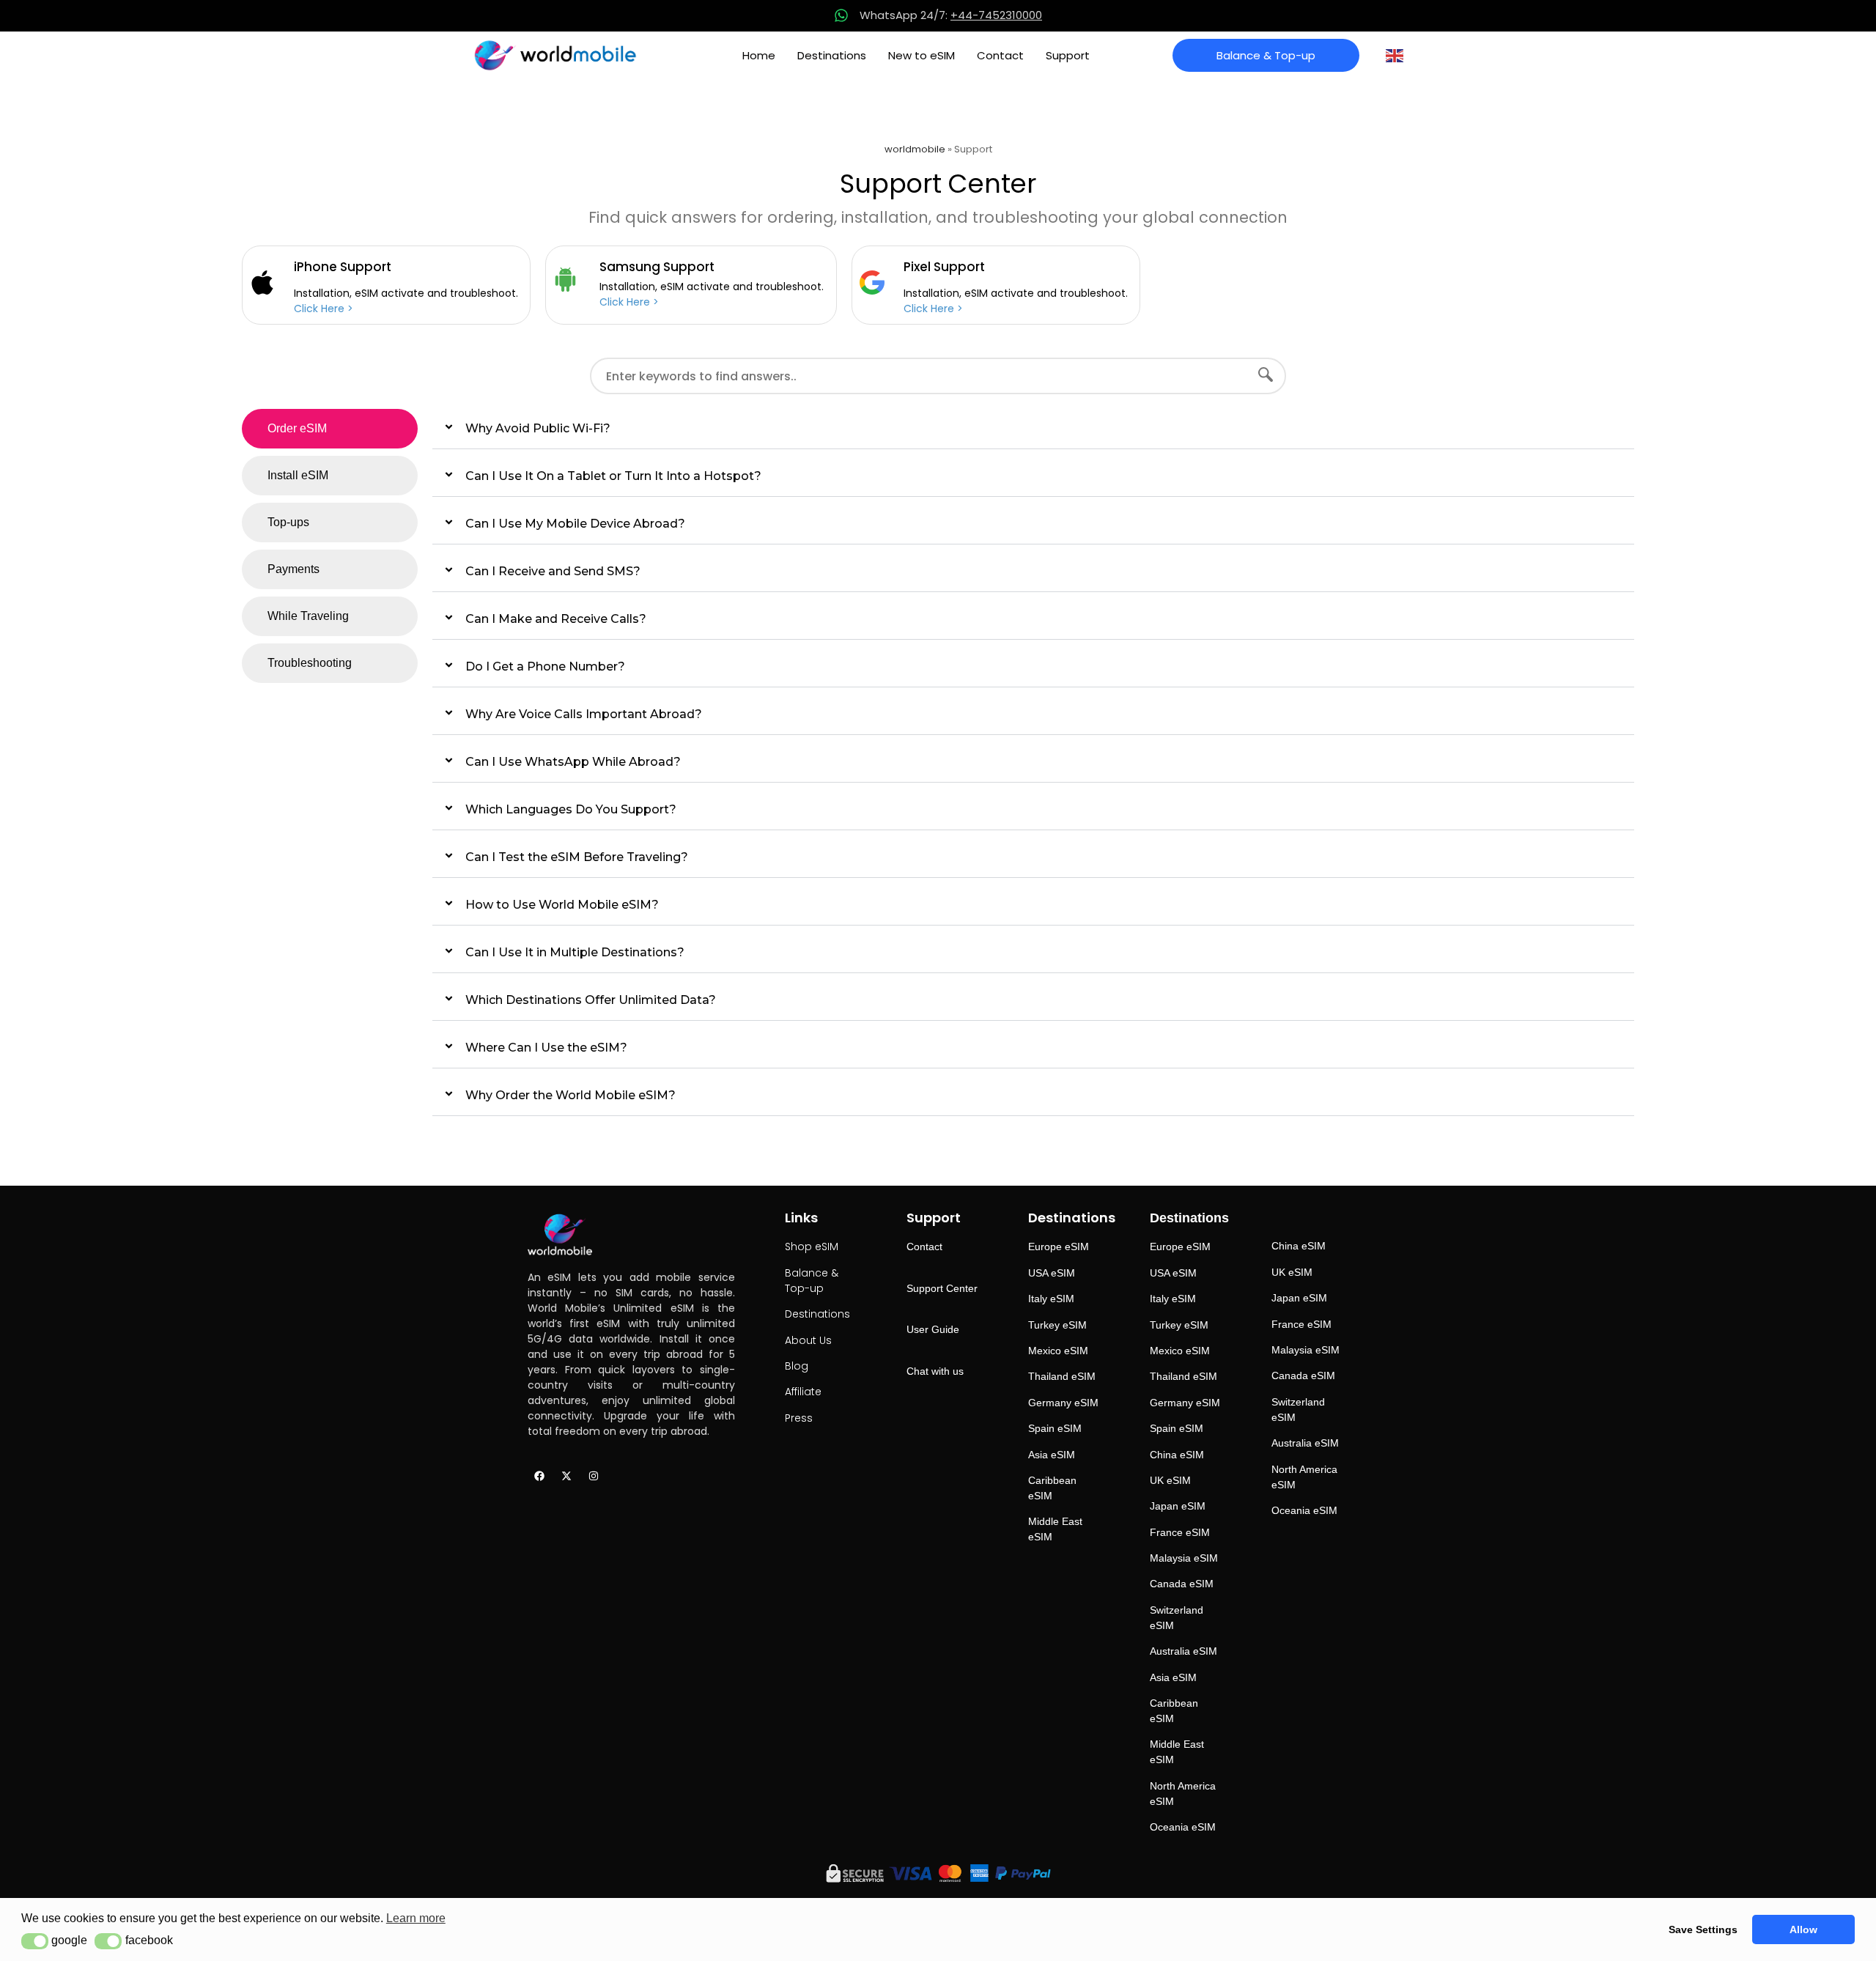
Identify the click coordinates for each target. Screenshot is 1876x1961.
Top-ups (288, 522)
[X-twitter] (566, 1476)
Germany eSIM (1063, 1403)
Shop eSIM (812, 1247)
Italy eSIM (1051, 1299)
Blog (797, 1366)
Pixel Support (944, 267)
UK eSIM (1170, 1480)
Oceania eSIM (1183, 1827)
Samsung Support (657, 267)
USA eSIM (1052, 1273)
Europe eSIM (1059, 1247)
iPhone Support (343, 267)
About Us (808, 1340)
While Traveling (308, 616)
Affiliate (803, 1392)
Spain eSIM (1055, 1428)
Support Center (942, 1288)
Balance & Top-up (812, 1281)
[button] (35, 1941)
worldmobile (915, 149)
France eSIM (1180, 1532)
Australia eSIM (1183, 1651)
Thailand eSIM (1062, 1376)
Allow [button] (1803, 1929)
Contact (1000, 55)
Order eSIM (297, 428)
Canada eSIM (1182, 1584)
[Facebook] (539, 1476)
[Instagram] (594, 1476)
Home (759, 55)
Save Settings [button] (1703, 1929)
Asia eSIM (1052, 1455)
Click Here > (324, 309)
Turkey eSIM (1057, 1325)
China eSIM (1177, 1455)
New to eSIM (922, 55)
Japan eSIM (1178, 1506)
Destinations (832, 55)
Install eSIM (298, 475)
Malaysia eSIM (1184, 1558)
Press (799, 1418)
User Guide (933, 1329)
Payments (293, 569)
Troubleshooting (310, 663)
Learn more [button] (416, 1918)
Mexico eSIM (1058, 1351)
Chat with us (935, 1371)
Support (1068, 55)
